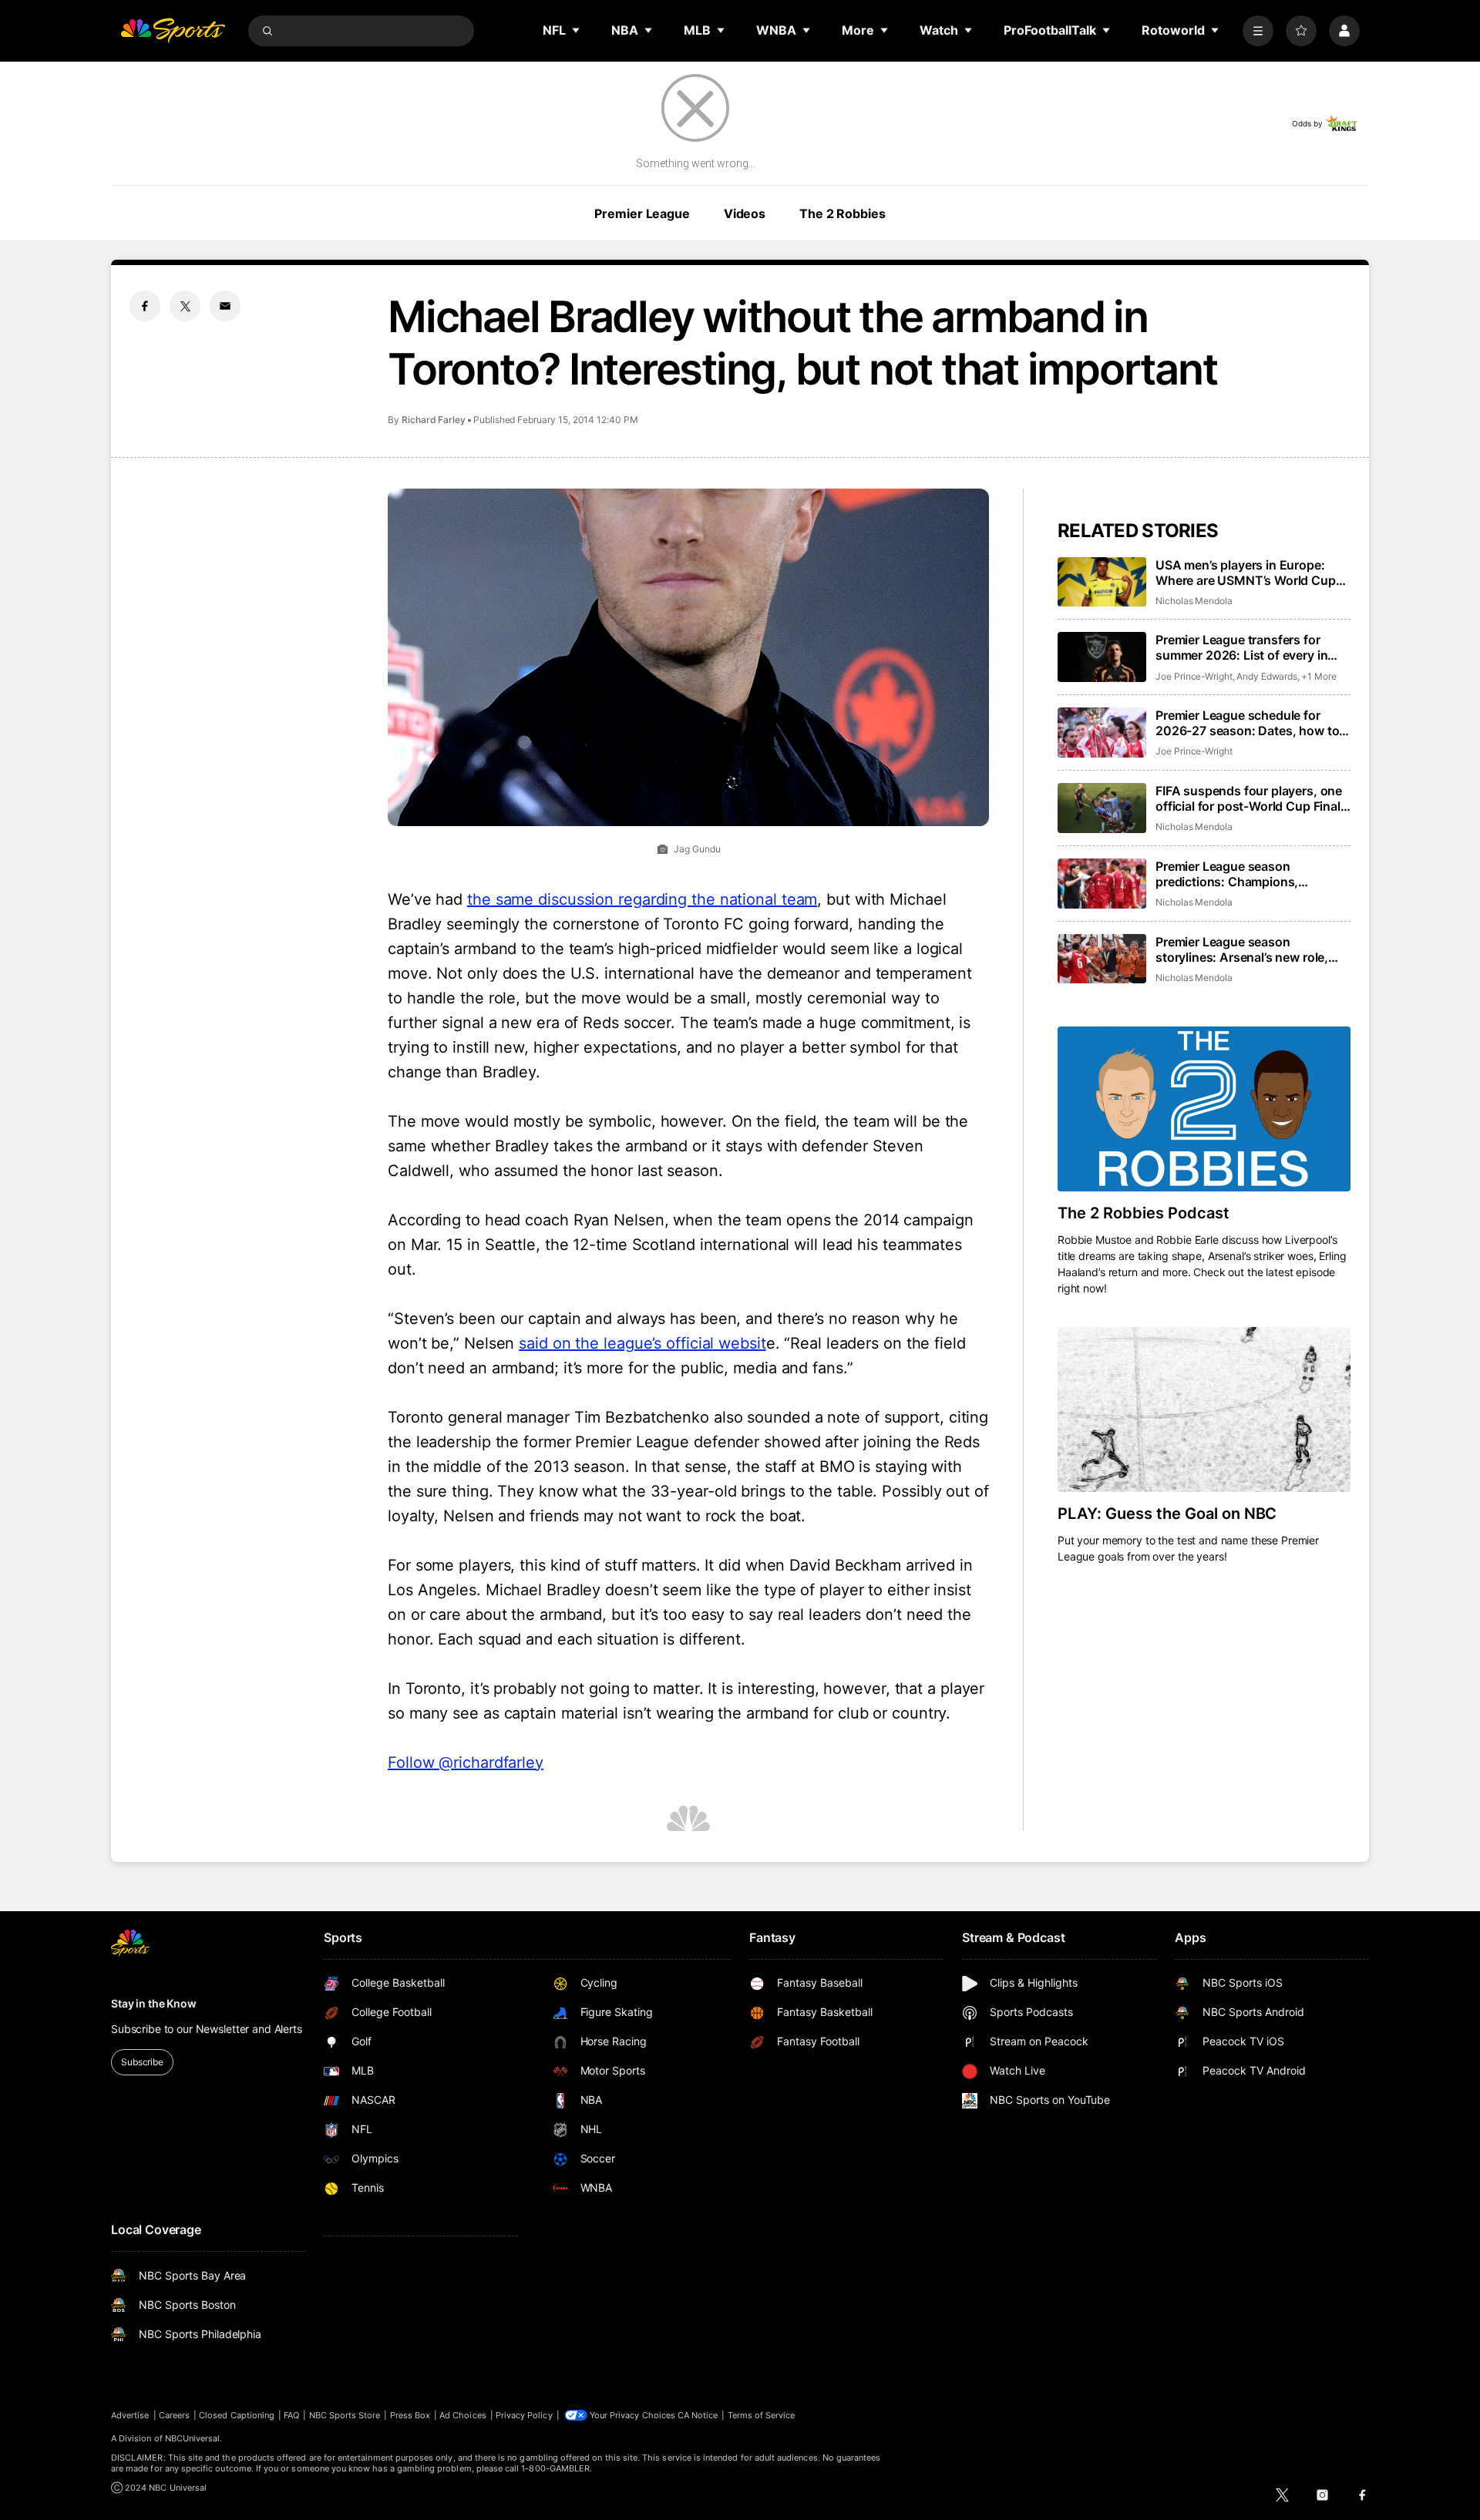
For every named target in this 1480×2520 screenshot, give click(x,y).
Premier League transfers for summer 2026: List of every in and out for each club (1241, 647)
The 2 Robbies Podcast (1144, 1213)
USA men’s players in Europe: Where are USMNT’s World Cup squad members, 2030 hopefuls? (1252, 573)
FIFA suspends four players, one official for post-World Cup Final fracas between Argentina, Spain (1250, 798)
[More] (1258, 31)
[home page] (173, 31)
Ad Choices (463, 2415)
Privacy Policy (524, 2415)
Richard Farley (434, 420)
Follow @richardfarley (466, 1762)
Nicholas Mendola (1194, 601)
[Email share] (225, 306)
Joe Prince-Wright (1194, 676)
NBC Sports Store (345, 2415)
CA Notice (698, 2415)
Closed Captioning (237, 2415)
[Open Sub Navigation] (577, 30)
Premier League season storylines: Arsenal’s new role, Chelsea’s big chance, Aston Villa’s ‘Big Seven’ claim (1242, 949)
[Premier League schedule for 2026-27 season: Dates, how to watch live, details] (1102, 732)
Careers (174, 2415)
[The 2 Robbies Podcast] (1204, 1109)
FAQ (291, 2415)
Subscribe (142, 2062)
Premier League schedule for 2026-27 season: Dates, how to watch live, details (1247, 723)
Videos (745, 213)
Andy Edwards (1267, 676)
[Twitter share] (185, 306)
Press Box (410, 2415)
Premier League (642, 213)
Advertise (130, 2415)
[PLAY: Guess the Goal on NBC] (1204, 1410)
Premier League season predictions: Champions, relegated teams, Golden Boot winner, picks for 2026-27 (1242, 874)
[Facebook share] (145, 306)
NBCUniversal (193, 2438)
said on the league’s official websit (642, 1343)
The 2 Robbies (842, 213)
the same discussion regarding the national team (642, 899)
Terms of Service (762, 2415)
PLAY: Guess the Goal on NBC (1167, 1514)
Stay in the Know (154, 2003)
